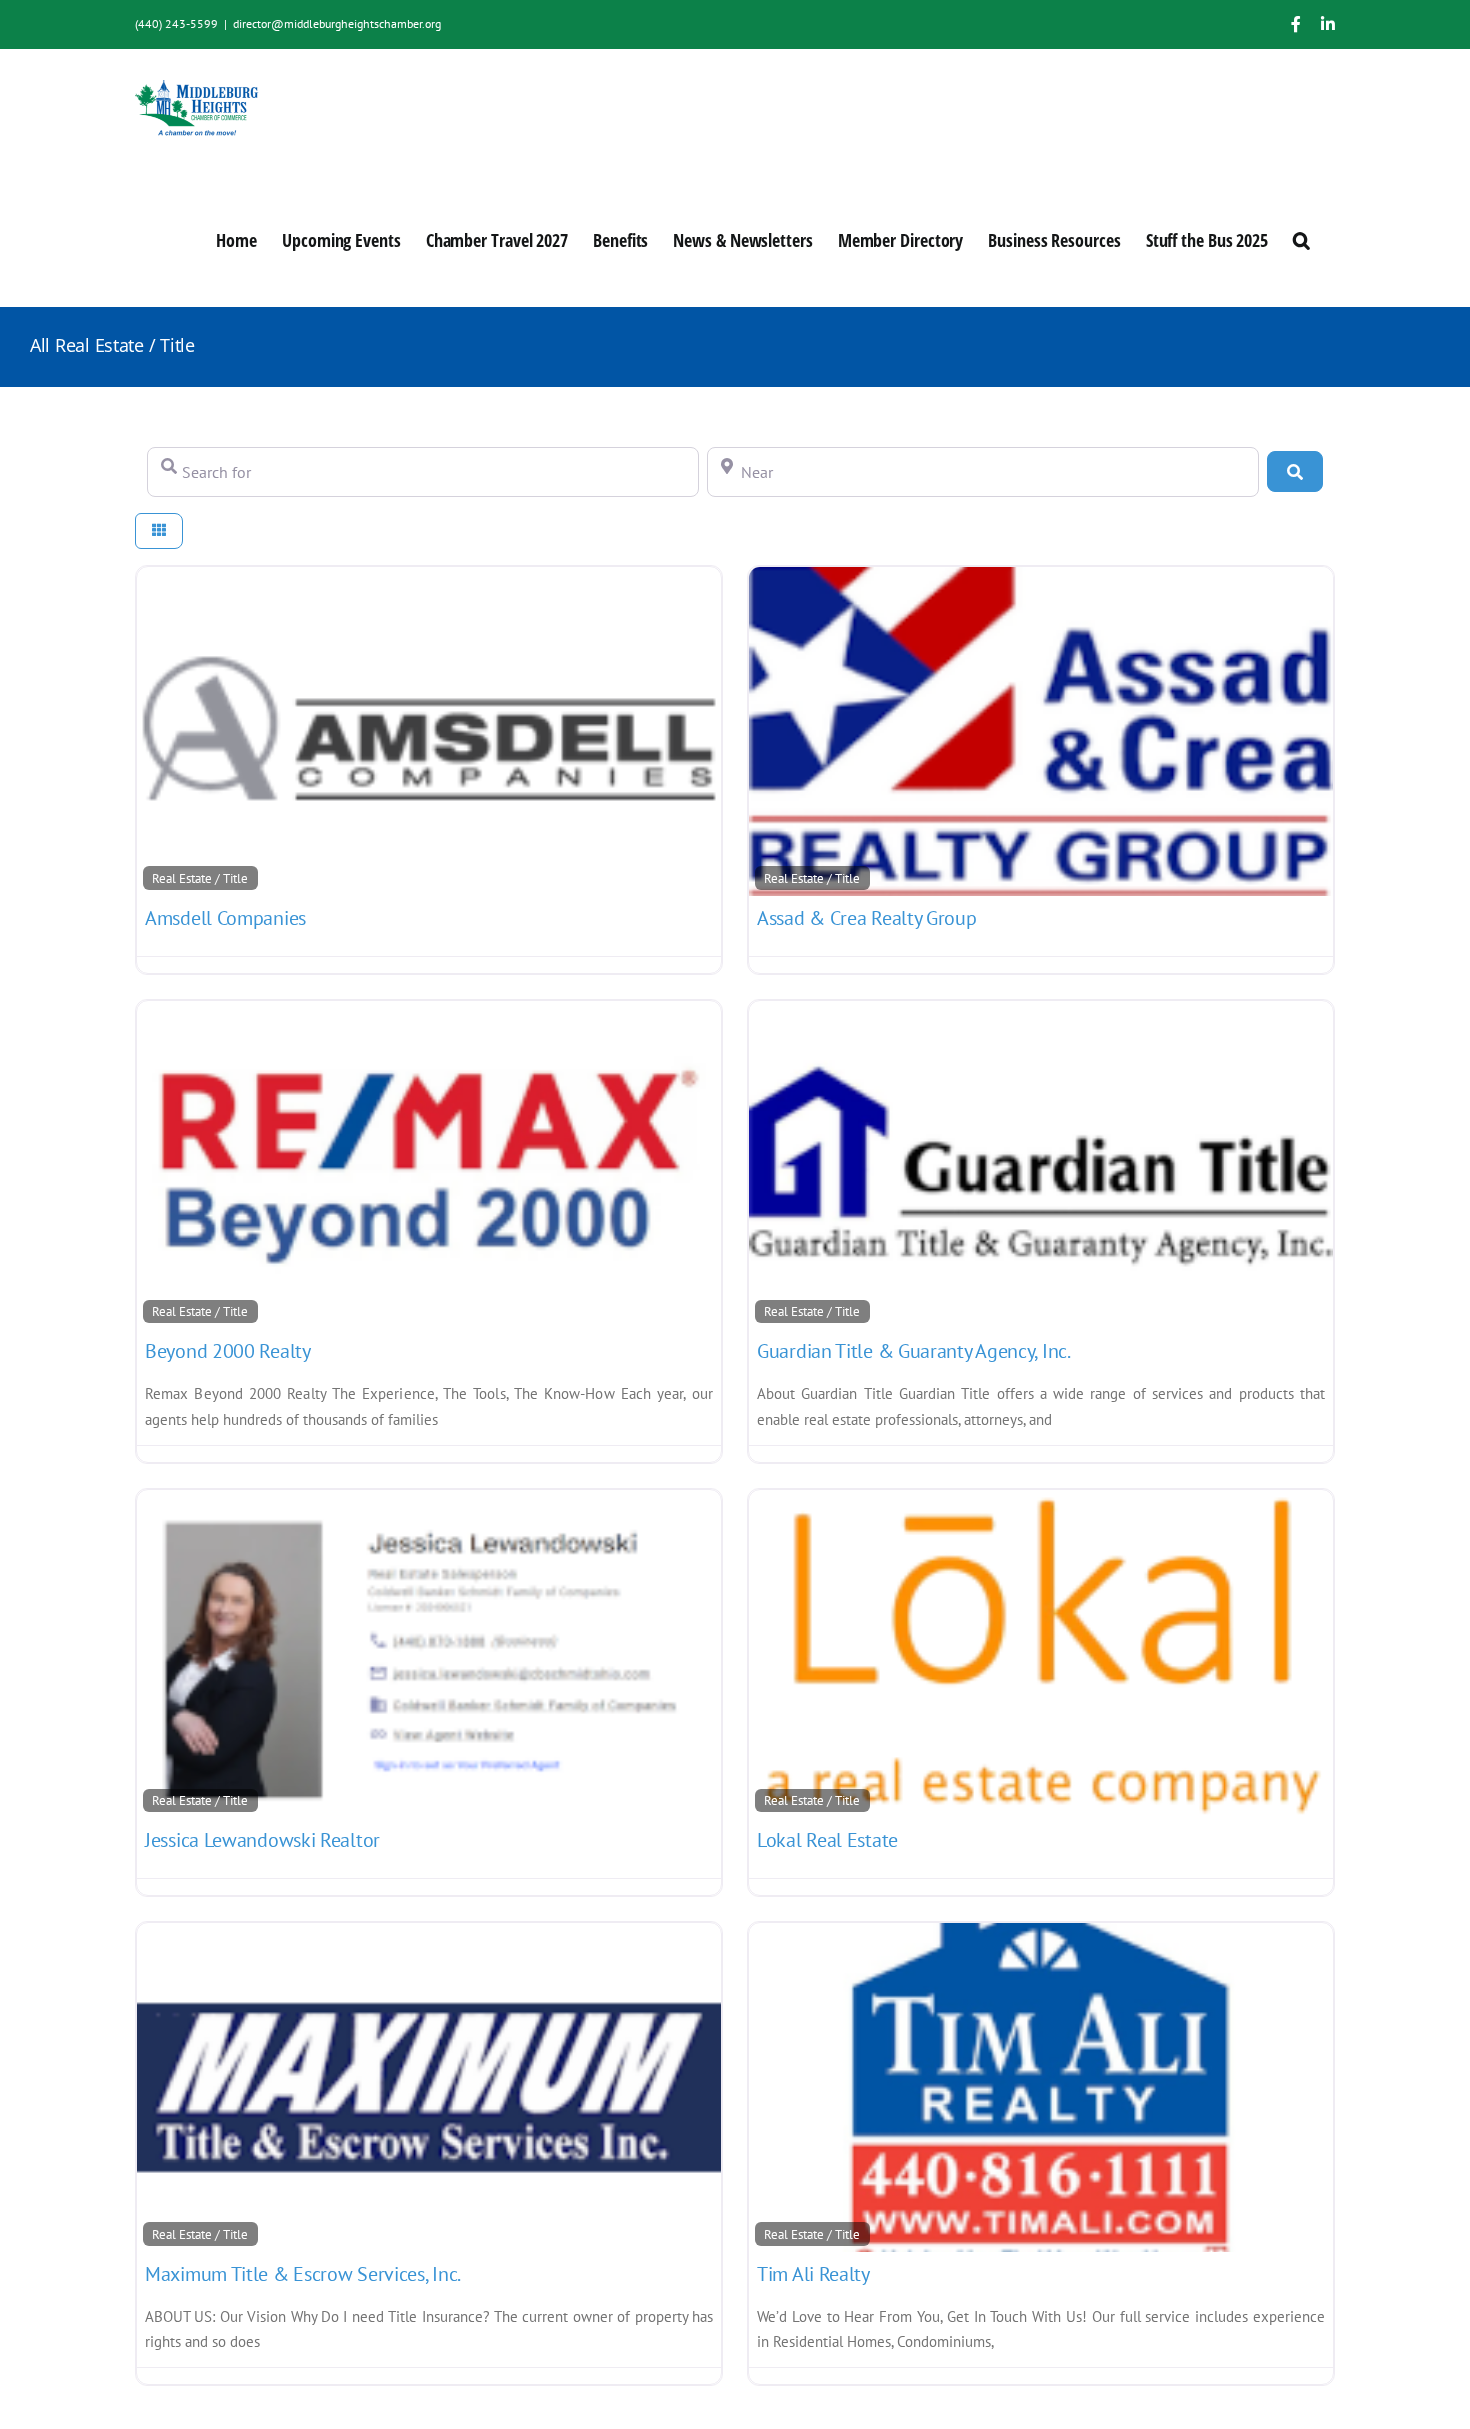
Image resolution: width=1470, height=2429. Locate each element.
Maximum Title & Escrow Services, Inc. (303, 2274)
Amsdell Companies (225, 918)
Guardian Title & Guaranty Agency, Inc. (914, 1351)
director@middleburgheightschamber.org (337, 23)
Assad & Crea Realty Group (867, 918)
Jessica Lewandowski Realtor (262, 1840)
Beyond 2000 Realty (228, 1351)
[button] (1301, 239)
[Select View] (159, 531)
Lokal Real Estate (827, 1840)
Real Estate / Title (200, 878)
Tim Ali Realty (813, 2274)
